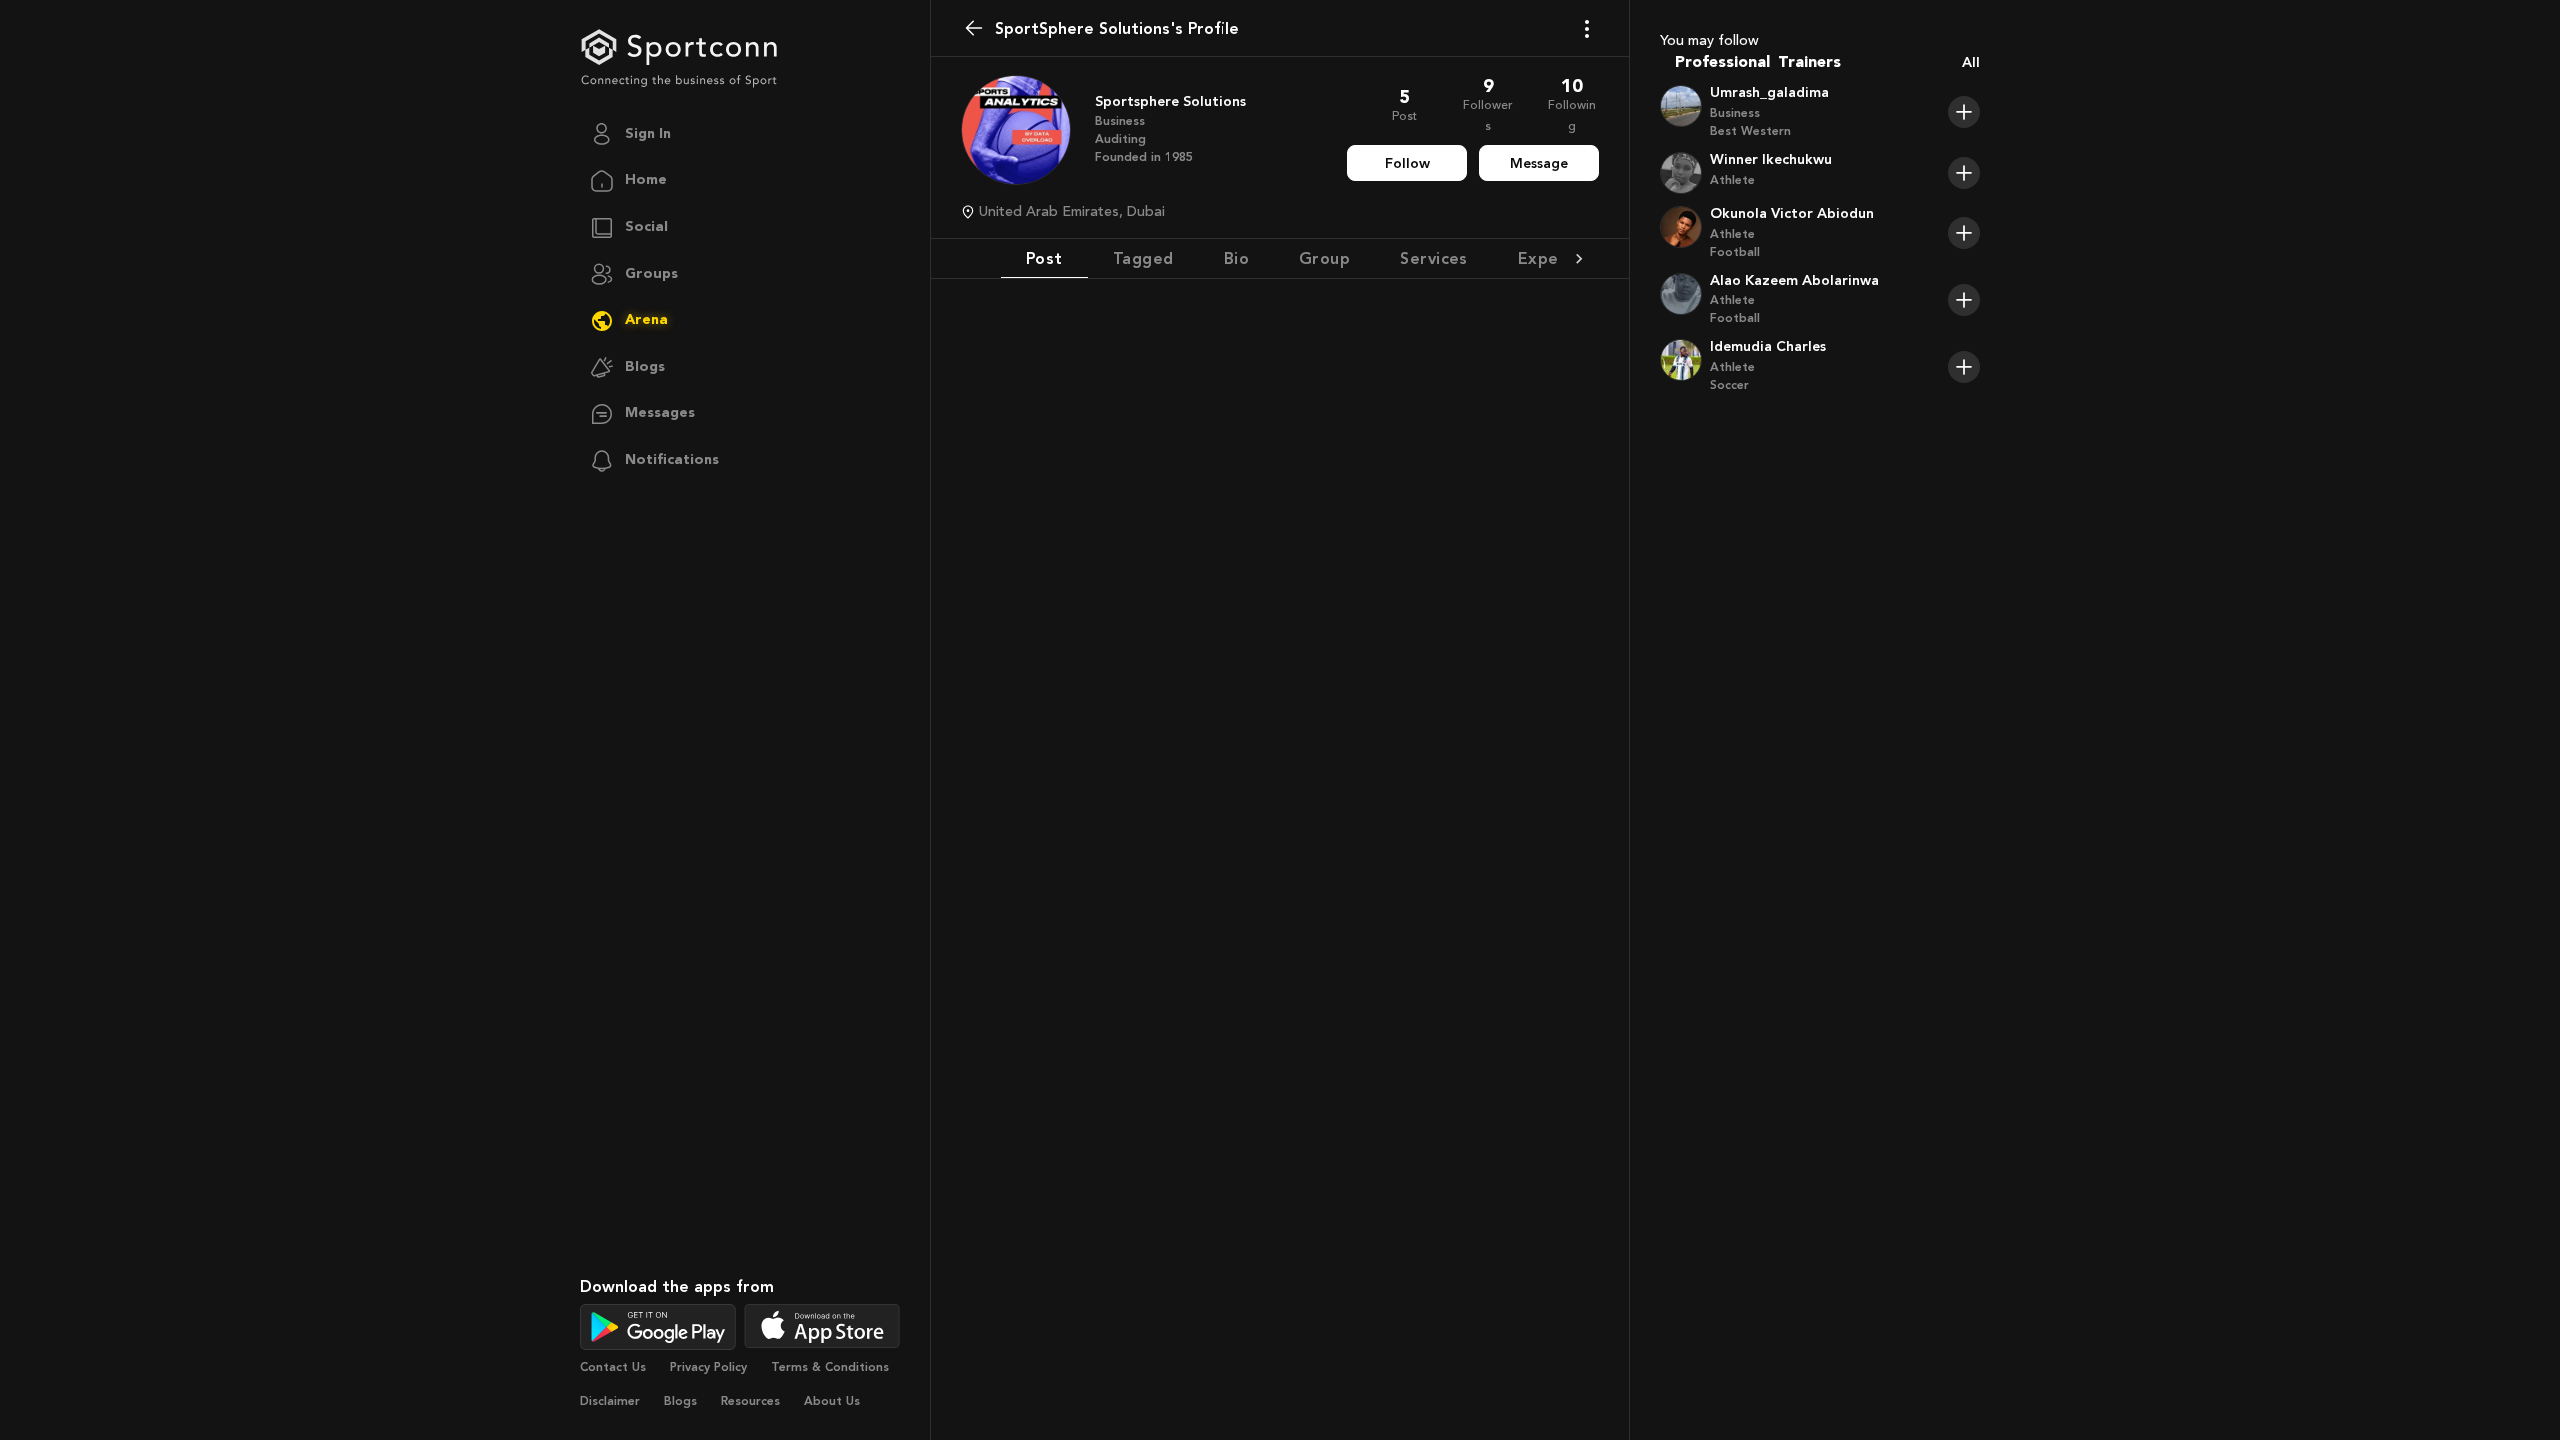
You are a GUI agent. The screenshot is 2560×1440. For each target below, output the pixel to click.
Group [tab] (1324, 258)
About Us (832, 1401)
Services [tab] (1434, 258)
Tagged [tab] (1143, 258)
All (1971, 62)
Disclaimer (610, 1401)
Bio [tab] (1236, 258)
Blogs (680, 1401)
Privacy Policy (708, 1367)
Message (1539, 163)
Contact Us (613, 1367)
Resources (750, 1401)
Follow (1407, 163)
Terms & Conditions (830, 1367)
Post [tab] (1044, 258)
